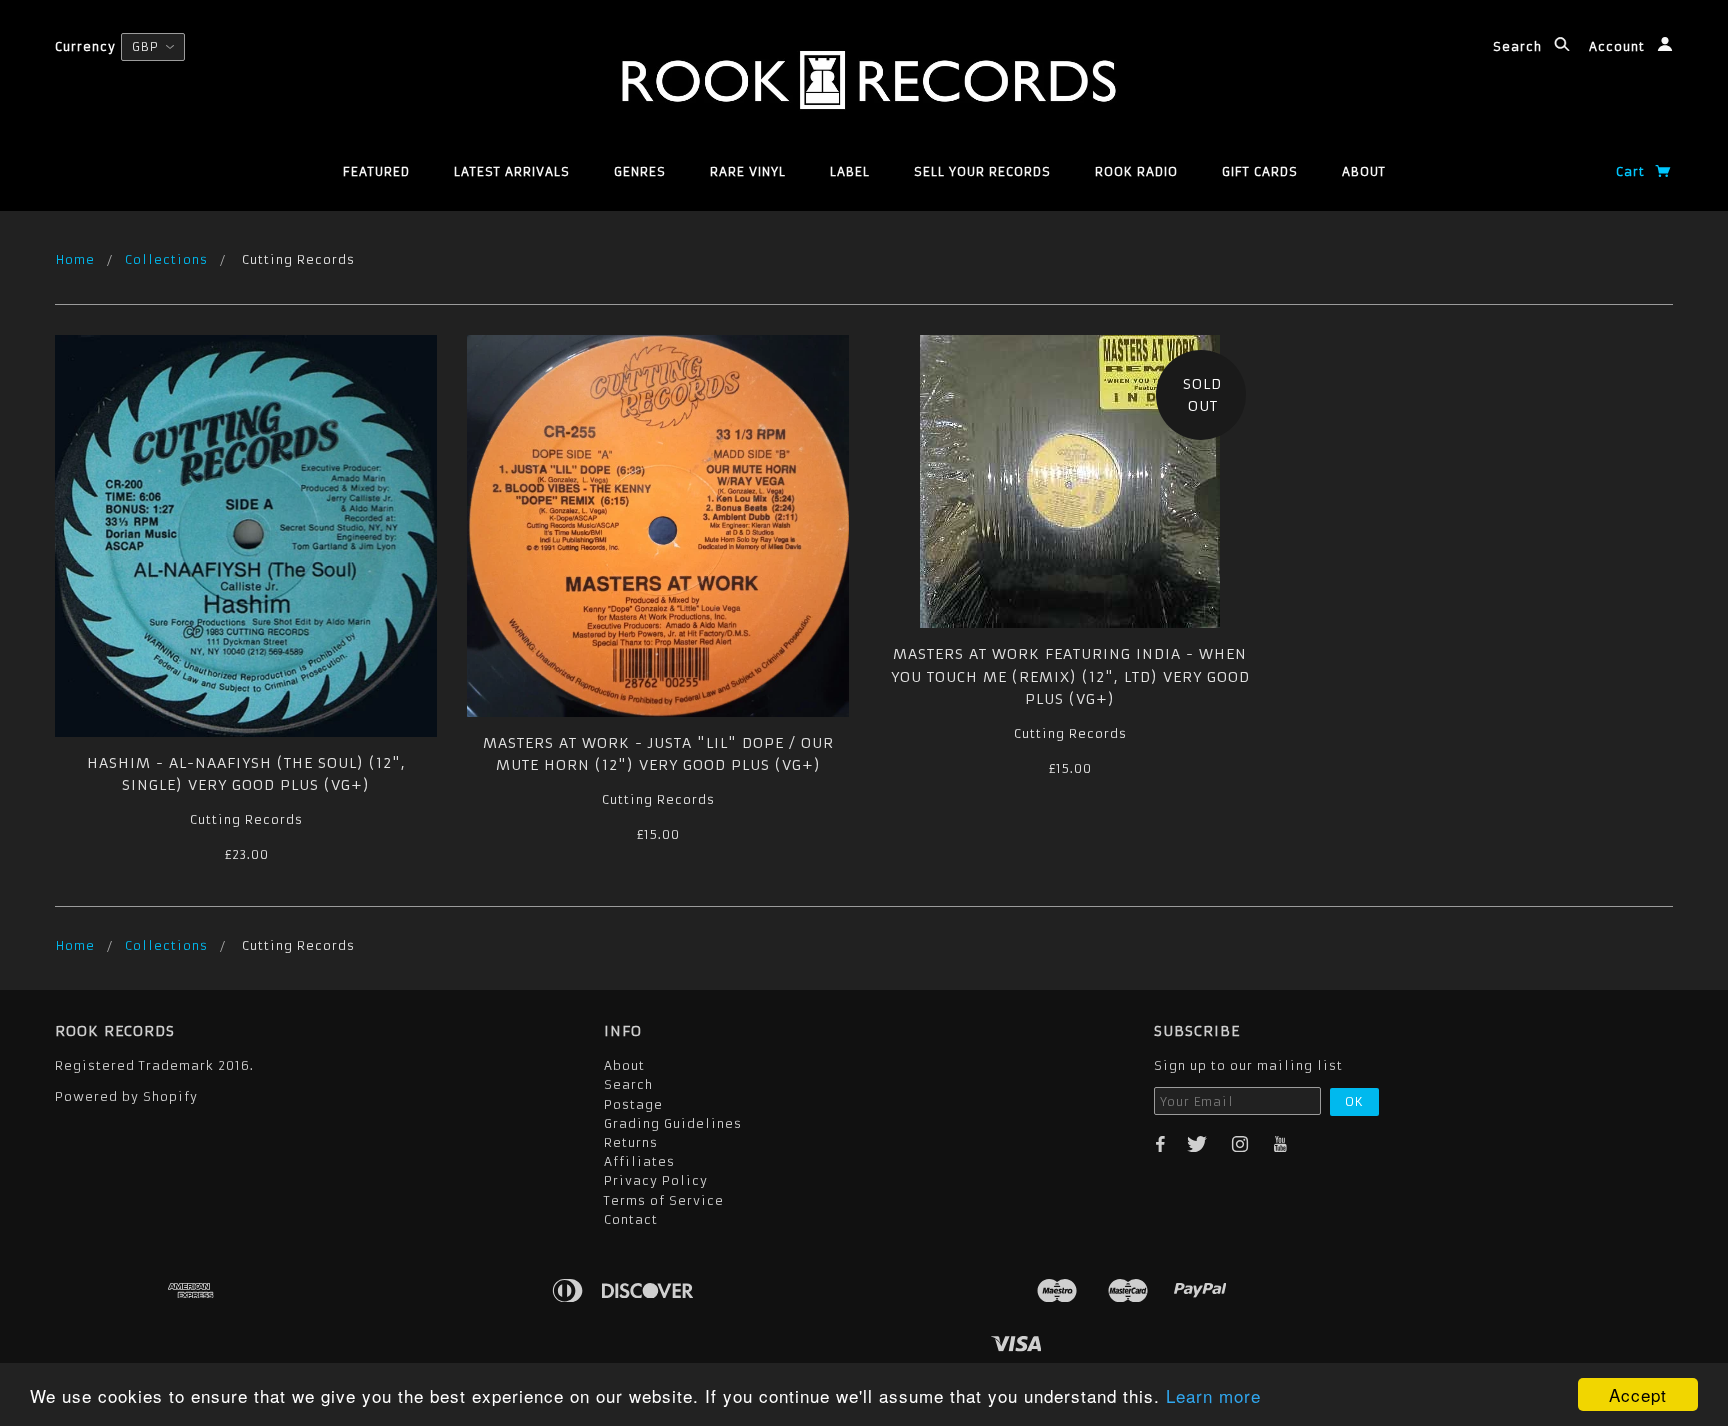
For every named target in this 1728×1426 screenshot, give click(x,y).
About (1364, 171)
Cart (1632, 171)
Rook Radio (1136, 171)
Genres (640, 171)
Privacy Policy (656, 1180)
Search (1519, 46)
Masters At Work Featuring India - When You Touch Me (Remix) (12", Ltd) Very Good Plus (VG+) (1070, 676)
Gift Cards (1260, 171)
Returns (631, 1142)
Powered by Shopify (126, 1096)
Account (1619, 46)
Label (850, 171)
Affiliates (639, 1161)
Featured (376, 171)
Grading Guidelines (673, 1123)
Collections (166, 259)
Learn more (1213, 1395)
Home (75, 259)
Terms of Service (664, 1200)
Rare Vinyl (748, 171)
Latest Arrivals (512, 171)
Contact (631, 1219)
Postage (633, 1104)
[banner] (863, 80)
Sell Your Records (982, 171)
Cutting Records (246, 819)
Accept (1638, 1394)
